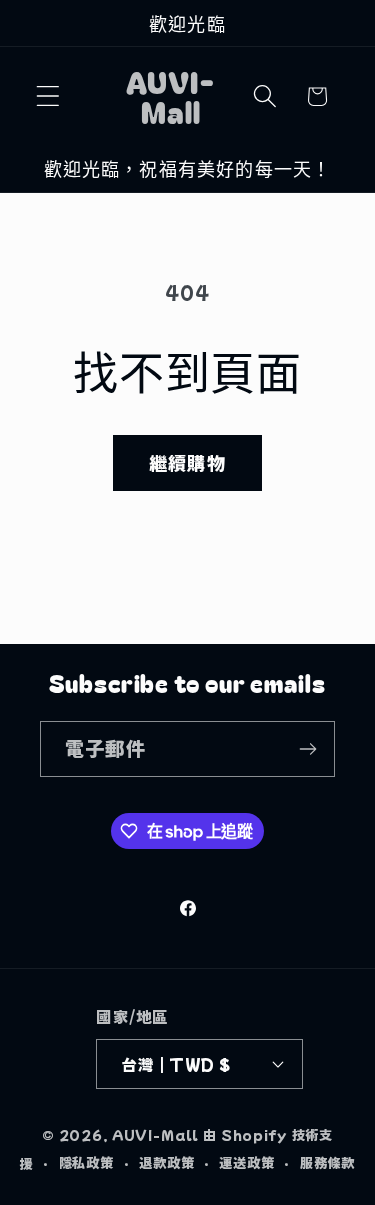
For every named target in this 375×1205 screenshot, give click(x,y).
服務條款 (327, 1162)
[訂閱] (307, 749)
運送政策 (246, 1162)
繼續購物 (187, 462)
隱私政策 (86, 1162)
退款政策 (166, 1162)
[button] (48, 96)
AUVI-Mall (156, 1134)
